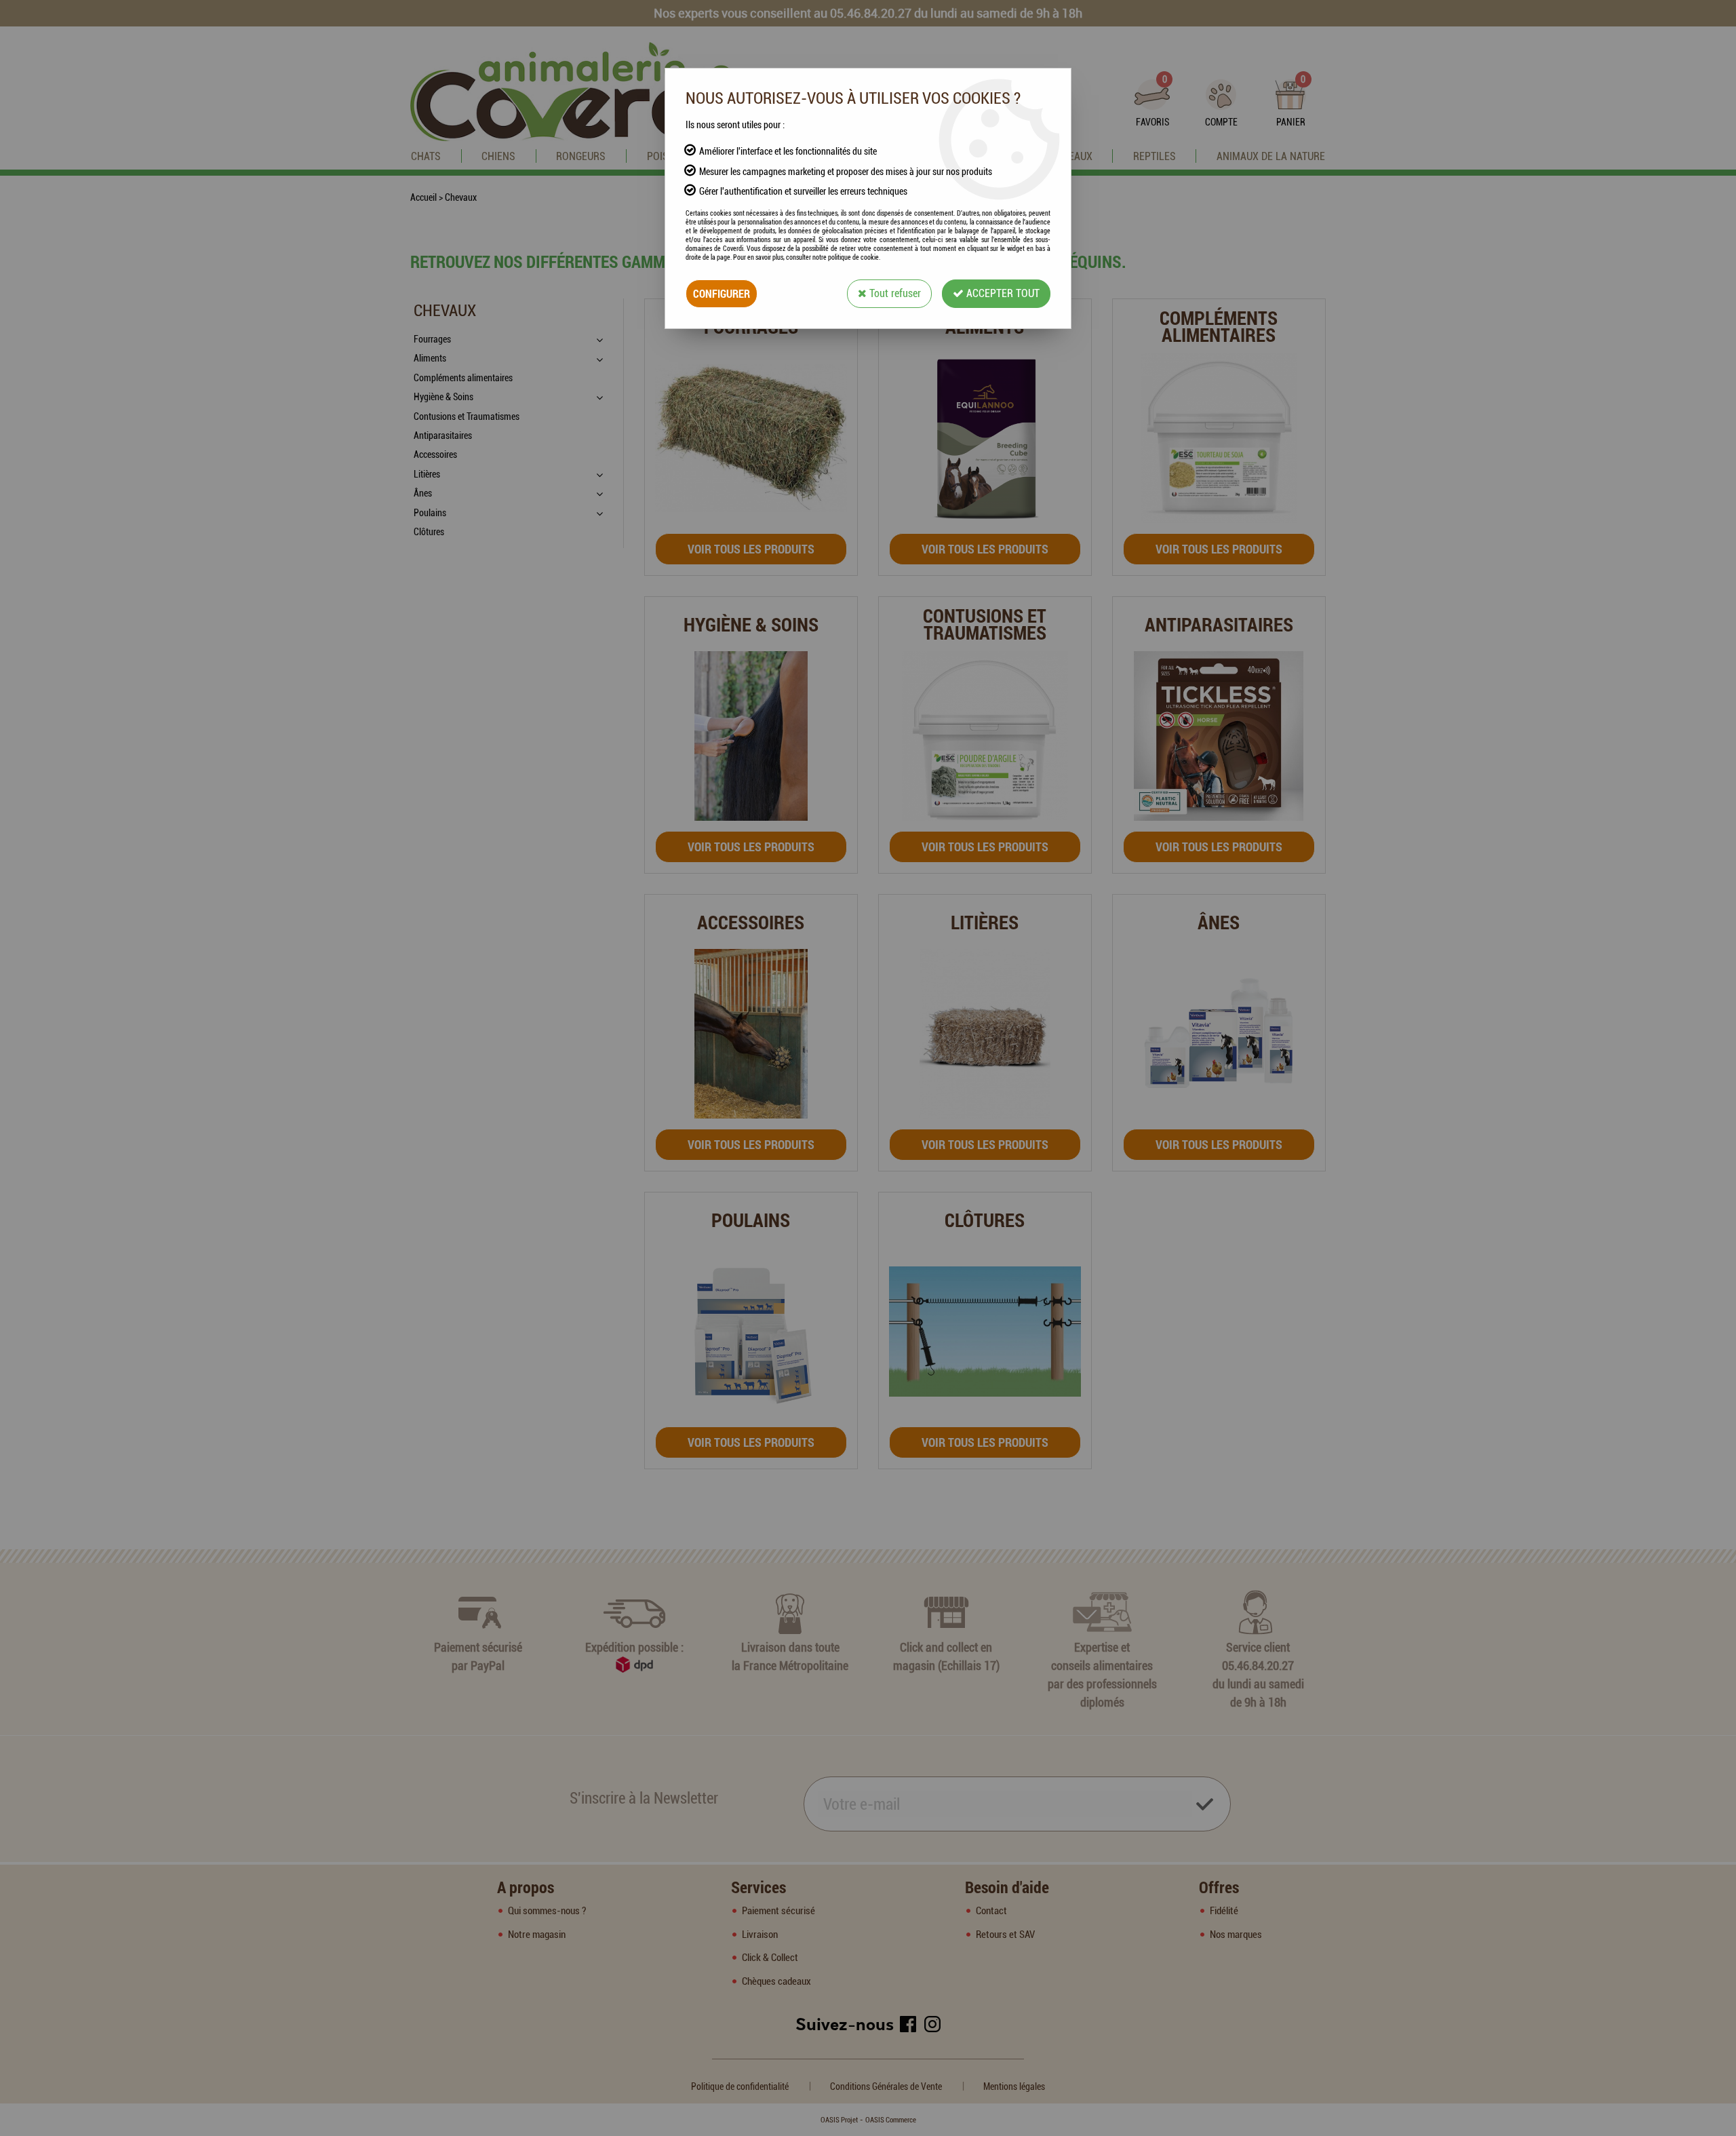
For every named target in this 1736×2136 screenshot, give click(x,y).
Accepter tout (1002, 293)
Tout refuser (894, 293)
